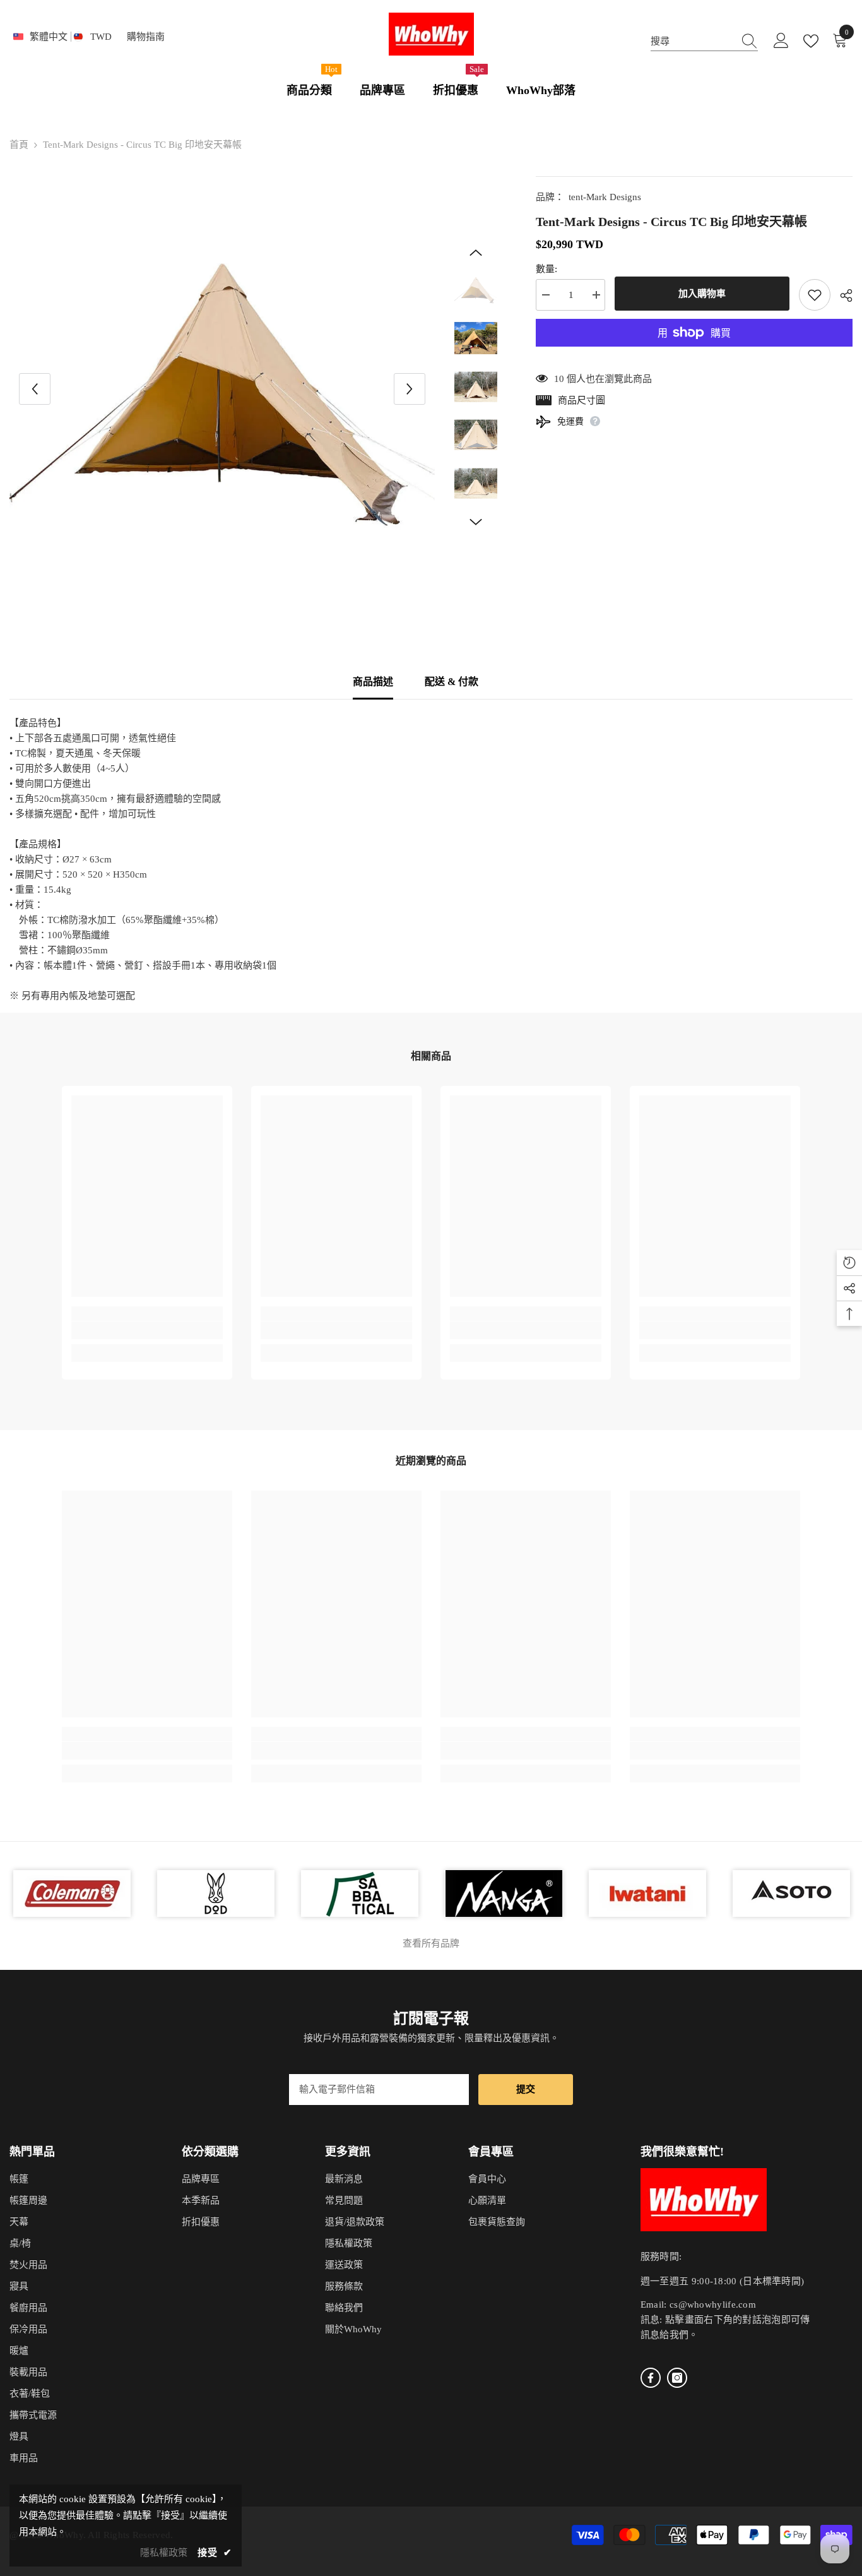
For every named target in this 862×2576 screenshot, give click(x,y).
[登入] (781, 41)
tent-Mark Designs (605, 197)
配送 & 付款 (452, 682)
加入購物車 (702, 294)
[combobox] (692, 41)
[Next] (410, 389)
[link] (147, 1330)
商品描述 (373, 682)
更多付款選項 (694, 354)
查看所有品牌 (431, 1943)
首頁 (19, 145)
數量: (546, 269)
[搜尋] (704, 41)
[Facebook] (651, 2378)
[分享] (841, 295)
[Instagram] (677, 2378)
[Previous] (35, 389)
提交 (526, 2089)
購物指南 (146, 37)
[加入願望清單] (815, 295)
